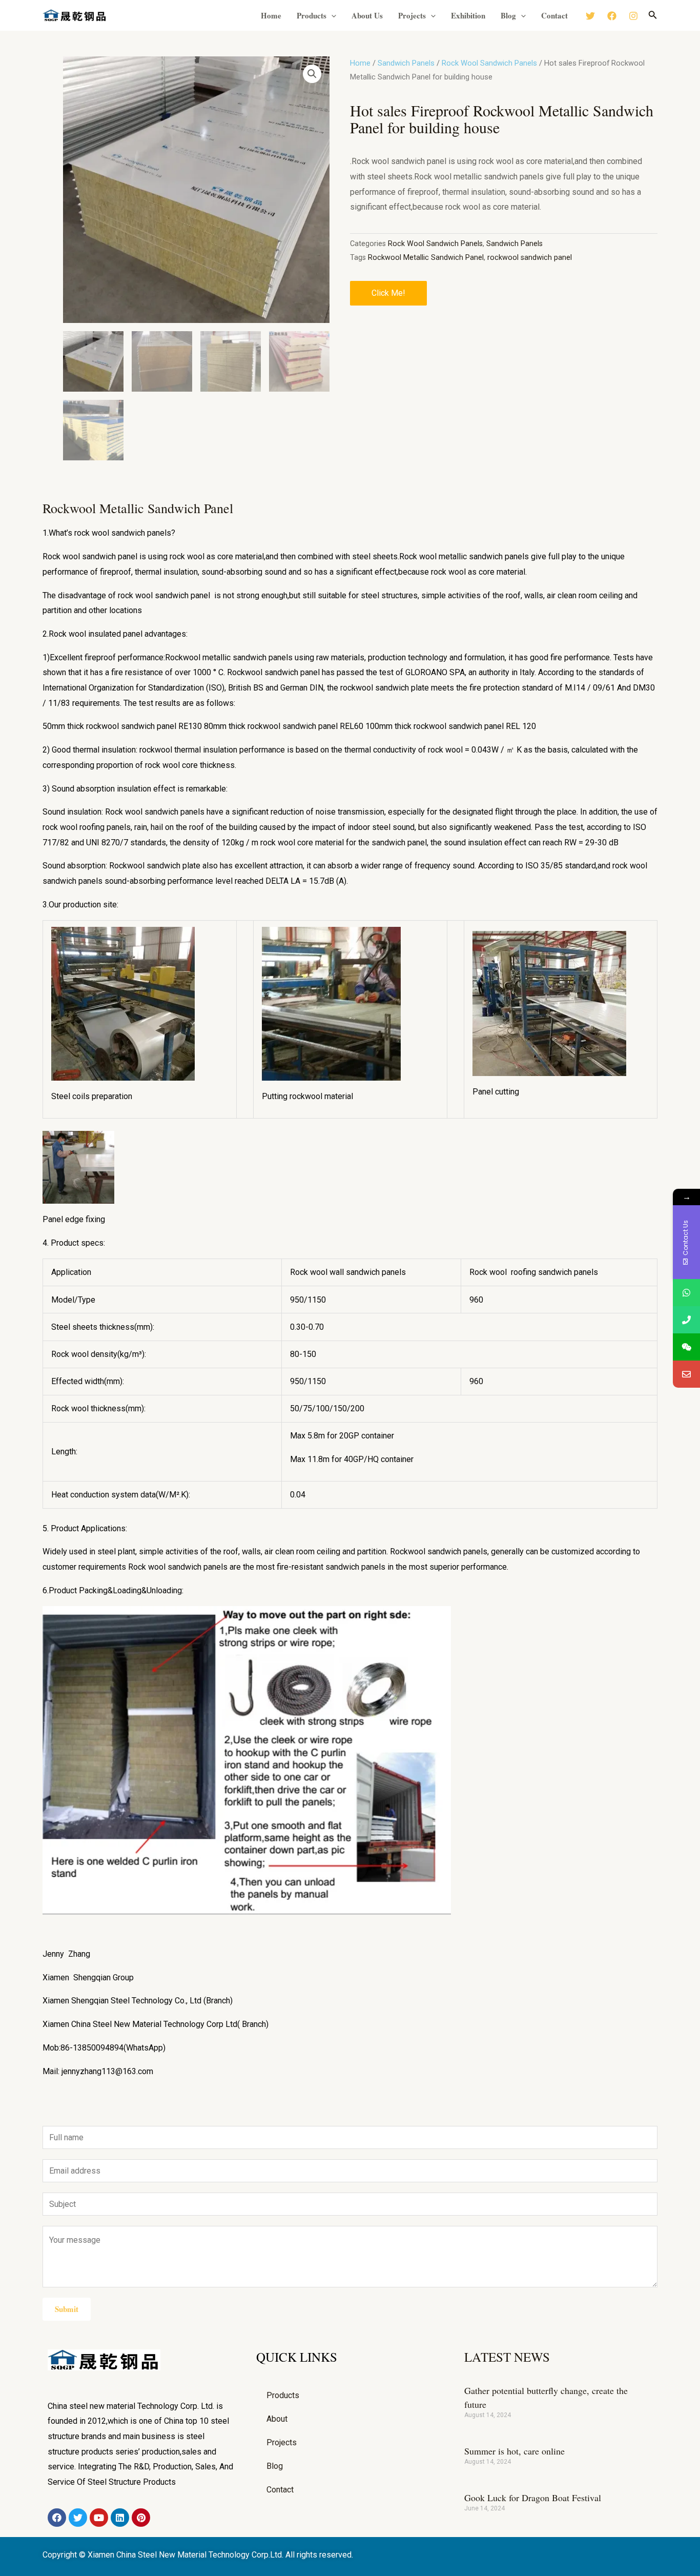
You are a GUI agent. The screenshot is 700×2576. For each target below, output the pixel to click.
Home (271, 15)
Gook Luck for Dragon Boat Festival (533, 2498)
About (277, 2419)
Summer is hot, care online (514, 2451)
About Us (367, 15)
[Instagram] (633, 16)
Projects (412, 15)
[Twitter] (590, 16)
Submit (67, 2309)
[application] (331, 15)
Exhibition (468, 15)
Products (312, 15)
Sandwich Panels (406, 63)
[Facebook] (612, 16)
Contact (554, 15)
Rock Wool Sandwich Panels (489, 63)
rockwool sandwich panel (530, 258)
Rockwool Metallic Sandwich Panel (426, 258)
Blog (508, 15)
